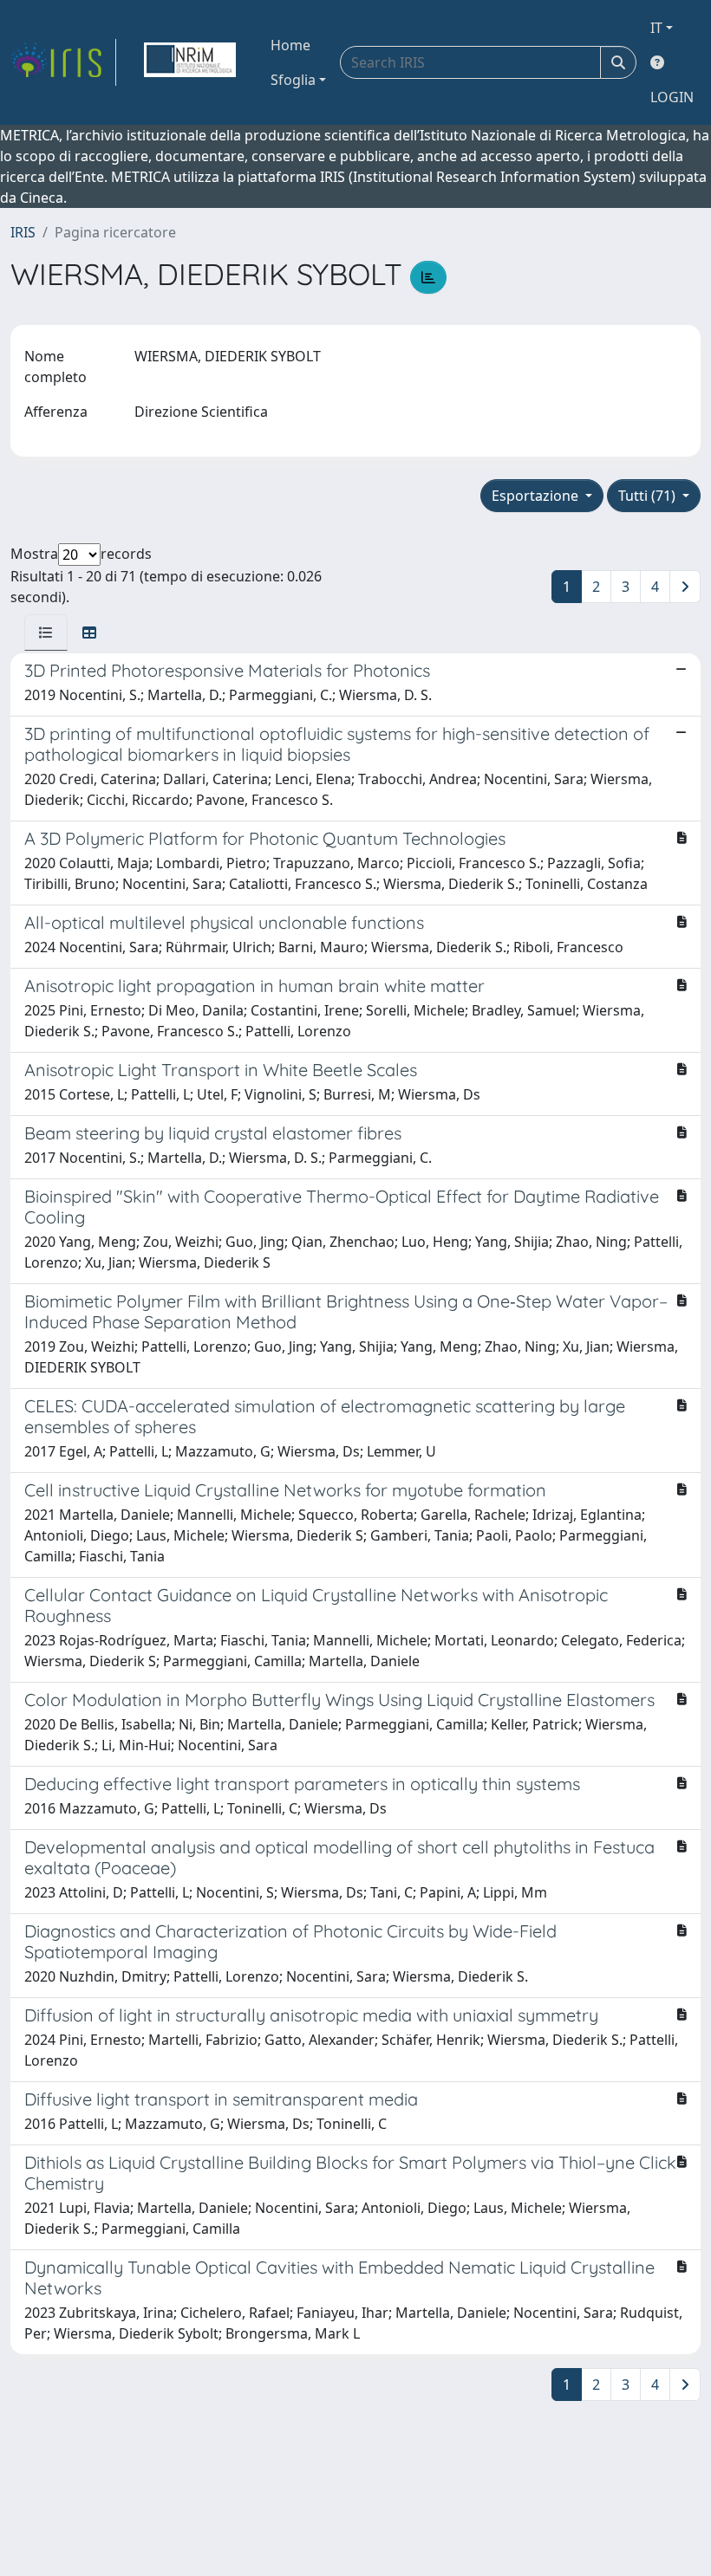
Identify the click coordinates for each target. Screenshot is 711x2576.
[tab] (46, 633)
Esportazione (537, 496)
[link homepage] (63, 62)
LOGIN (672, 97)
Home (290, 45)
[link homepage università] (190, 62)
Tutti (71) (649, 496)
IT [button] (656, 28)
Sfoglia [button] (293, 80)
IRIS (23, 232)
